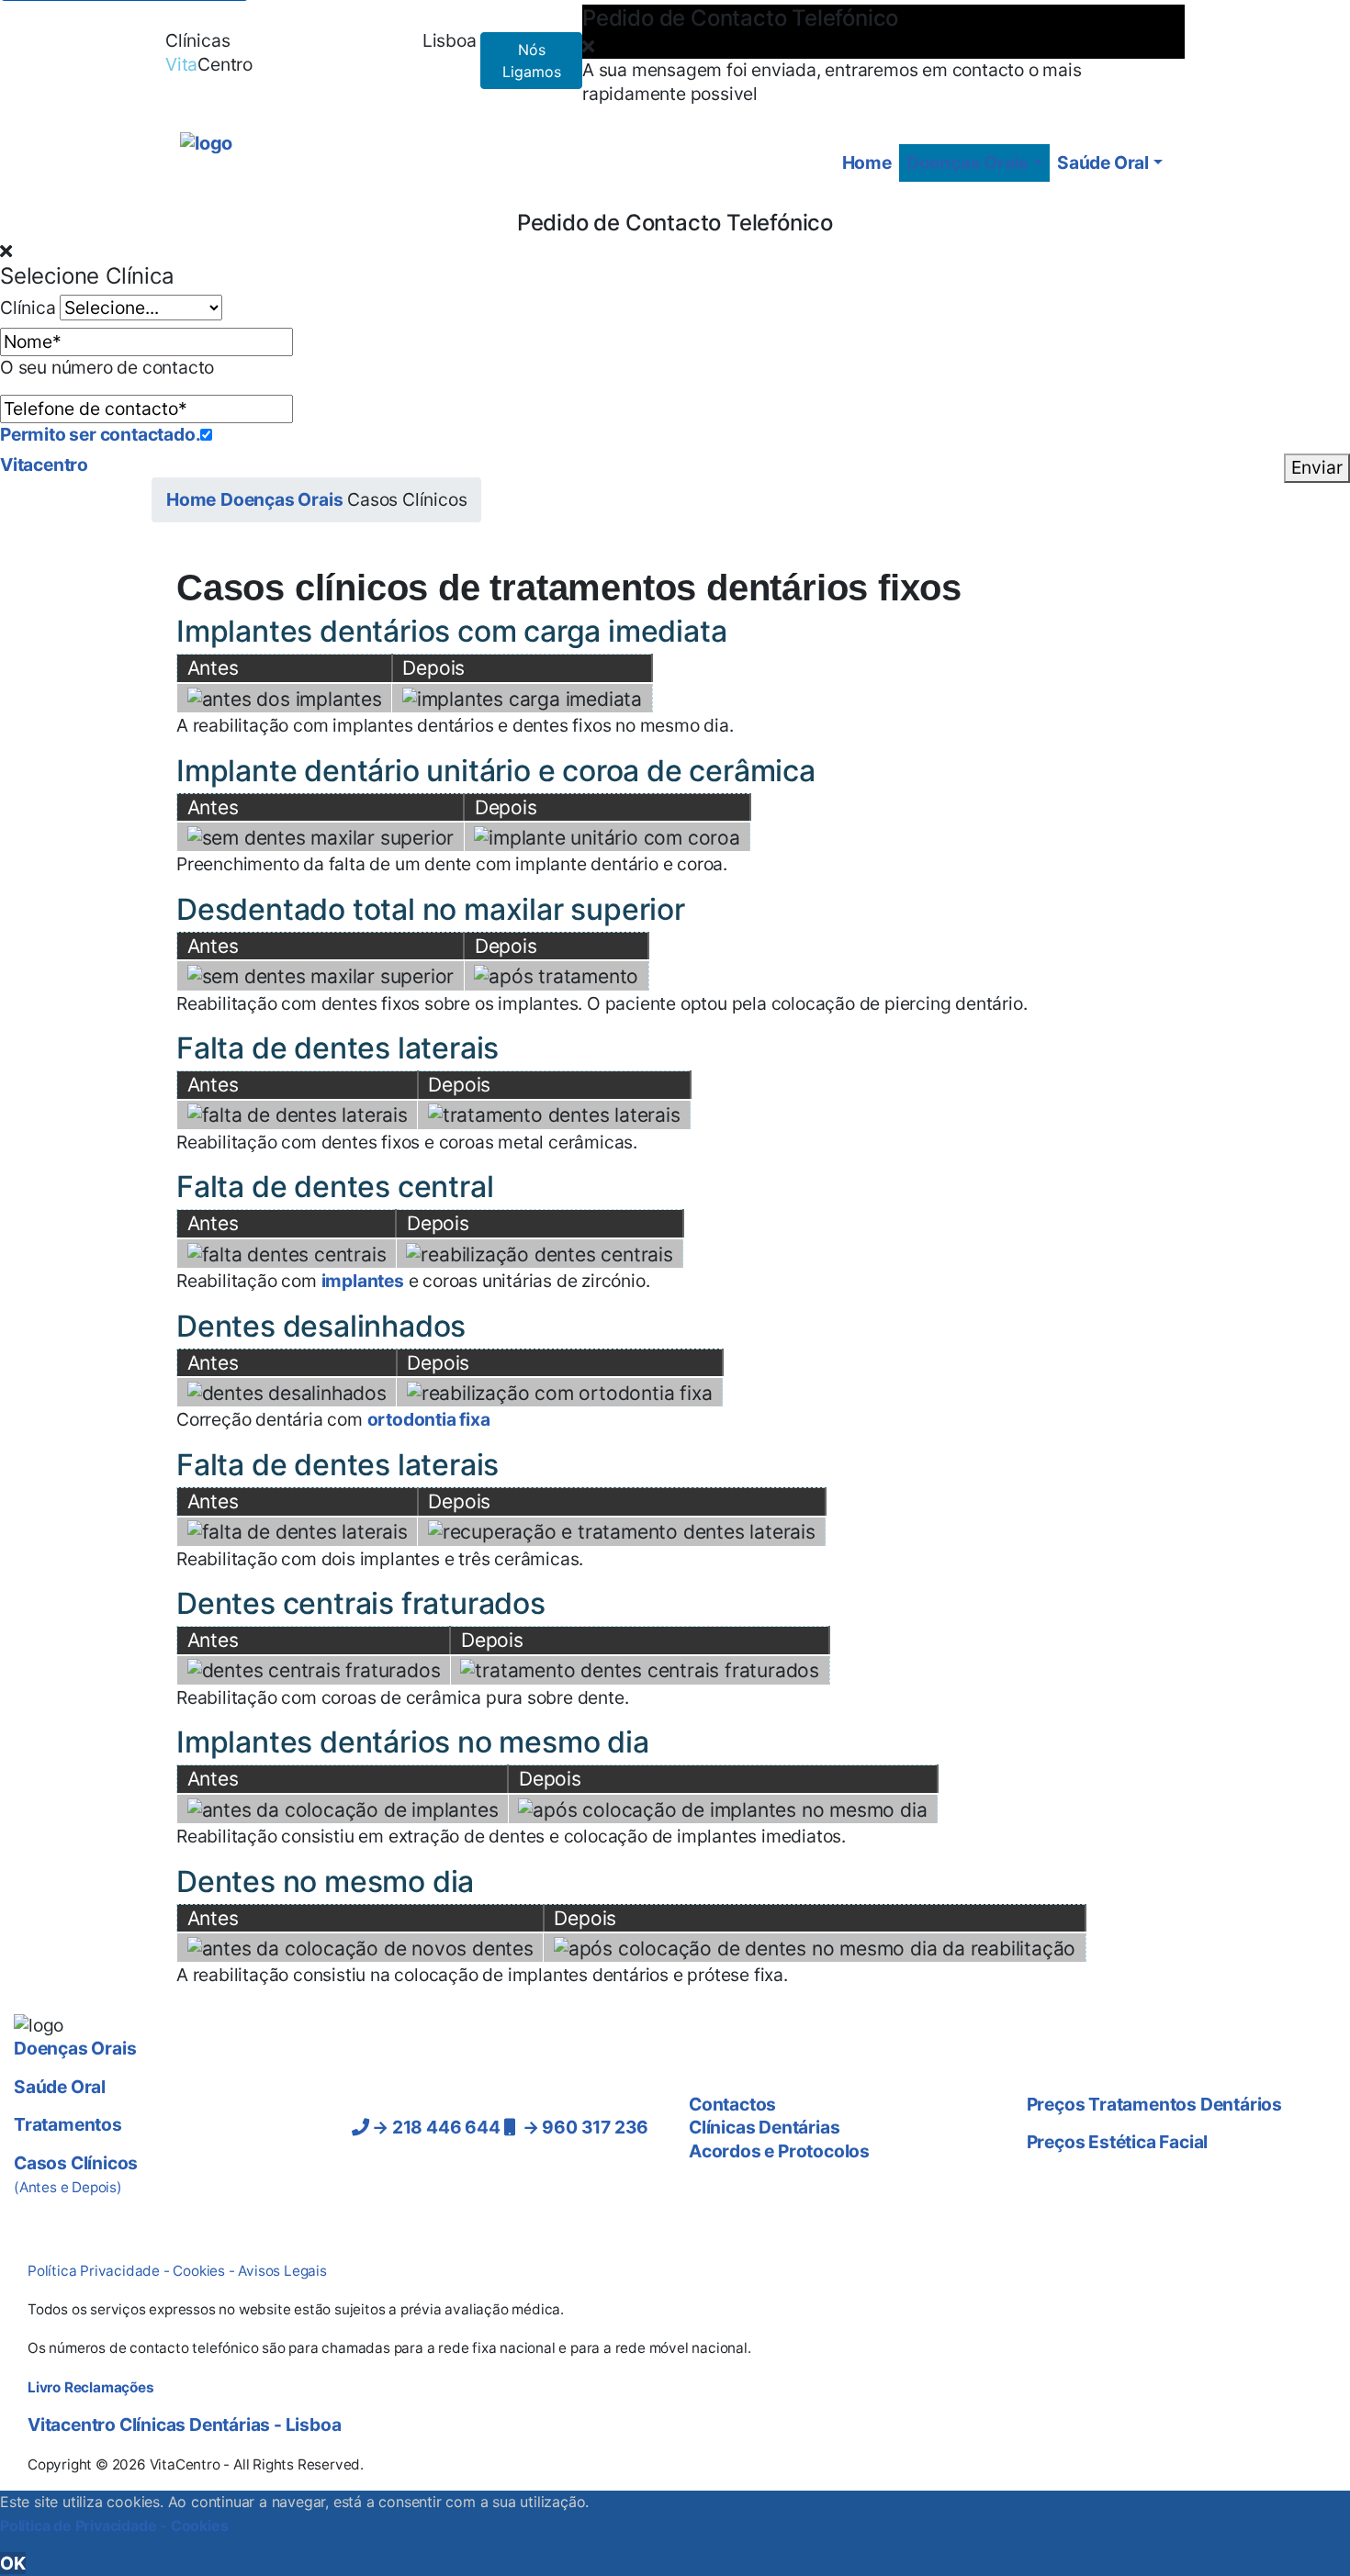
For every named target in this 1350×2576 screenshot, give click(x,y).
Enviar (1317, 467)
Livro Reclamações (91, 2387)
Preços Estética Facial (1118, 2142)
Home (867, 162)
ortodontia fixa (429, 1419)
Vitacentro (44, 465)
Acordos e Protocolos (779, 2151)
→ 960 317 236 (582, 2127)
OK (13, 2563)
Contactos (348, 40)
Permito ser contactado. (100, 434)
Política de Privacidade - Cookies (114, 2526)
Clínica (28, 308)
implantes (363, 1281)
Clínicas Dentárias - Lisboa (184, 2425)
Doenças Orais (967, 162)
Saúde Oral (1103, 162)
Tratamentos (68, 2124)
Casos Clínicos (76, 2174)
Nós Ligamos (532, 61)
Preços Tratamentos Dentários (1154, 2104)
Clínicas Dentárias (764, 2127)
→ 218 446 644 (434, 2127)
